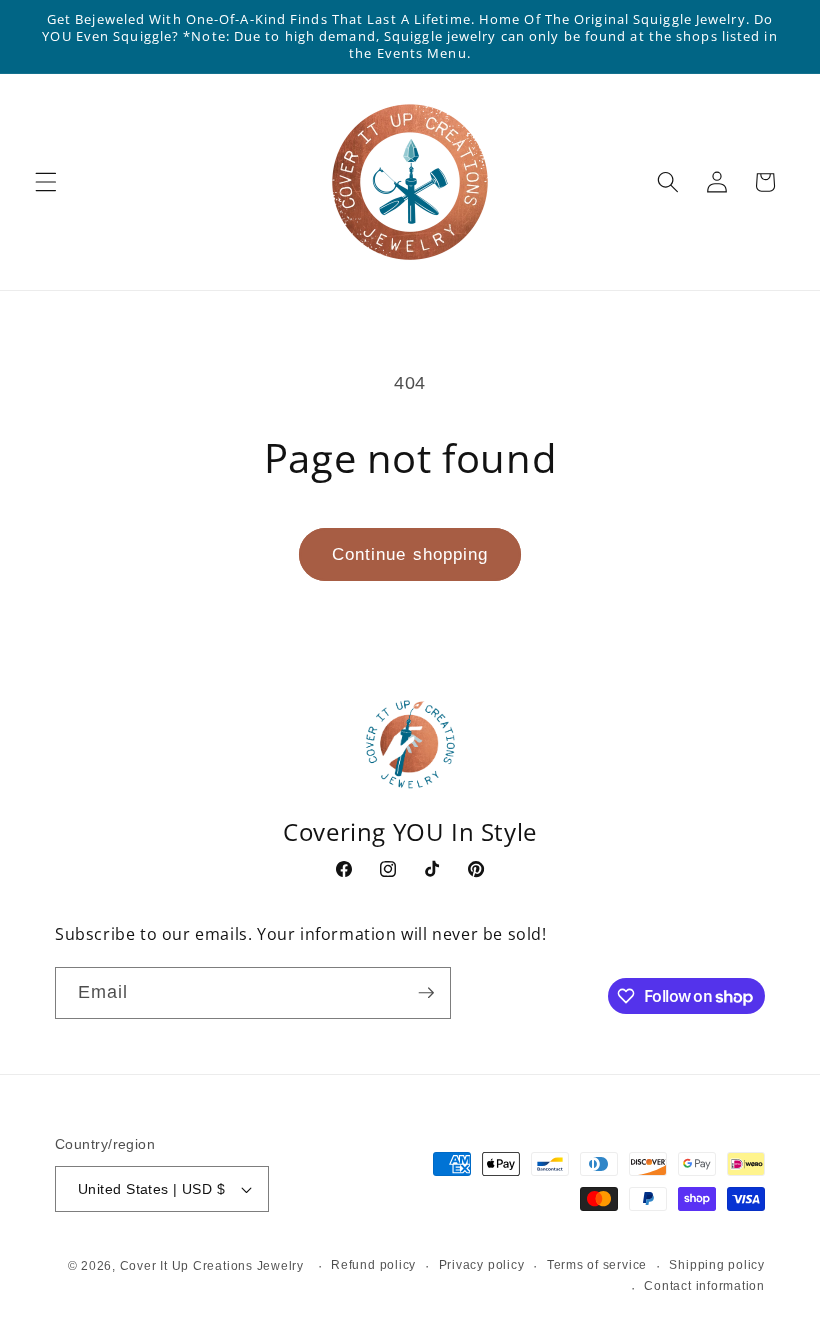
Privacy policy (482, 1265)
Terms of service (597, 1265)
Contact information (704, 1286)
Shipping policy (717, 1265)
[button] (46, 182)
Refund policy (373, 1265)
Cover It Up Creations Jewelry (212, 1266)
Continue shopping (410, 554)
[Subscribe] (426, 993)
